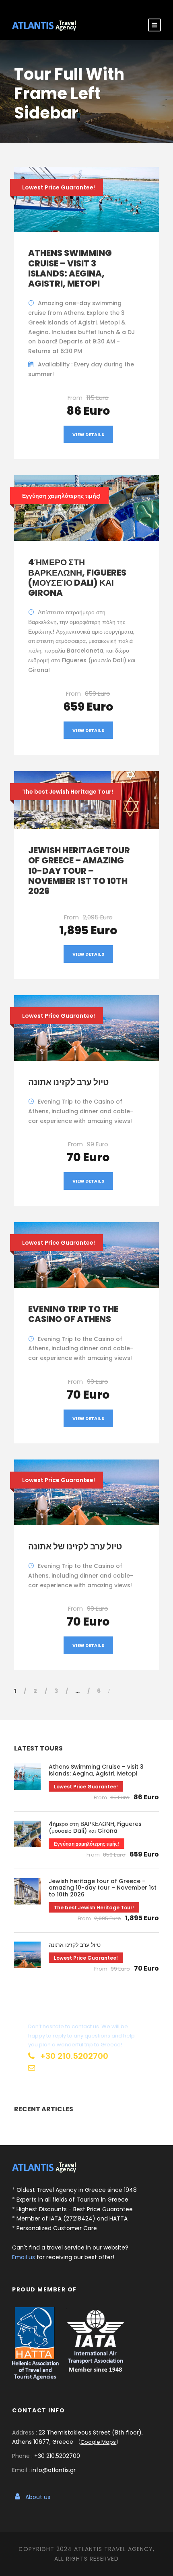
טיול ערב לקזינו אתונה (68, 1082)
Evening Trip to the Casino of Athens (73, 1314)
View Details (88, 435)
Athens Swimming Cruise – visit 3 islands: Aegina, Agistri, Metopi (70, 268)
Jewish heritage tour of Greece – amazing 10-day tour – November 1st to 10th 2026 (79, 871)
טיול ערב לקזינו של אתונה (75, 1546)
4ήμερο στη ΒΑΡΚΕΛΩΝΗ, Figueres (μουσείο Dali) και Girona (77, 577)
